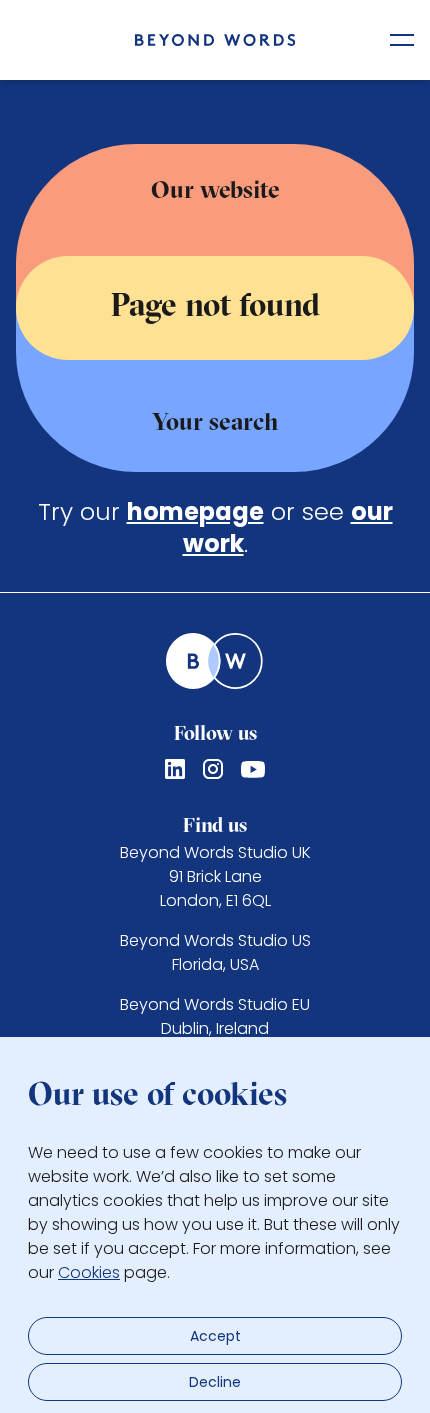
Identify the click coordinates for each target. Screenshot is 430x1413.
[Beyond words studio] (215, 40)
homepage (195, 511)
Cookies (89, 1272)
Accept (215, 1336)
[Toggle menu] (402, 40)
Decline (215, 1382)
